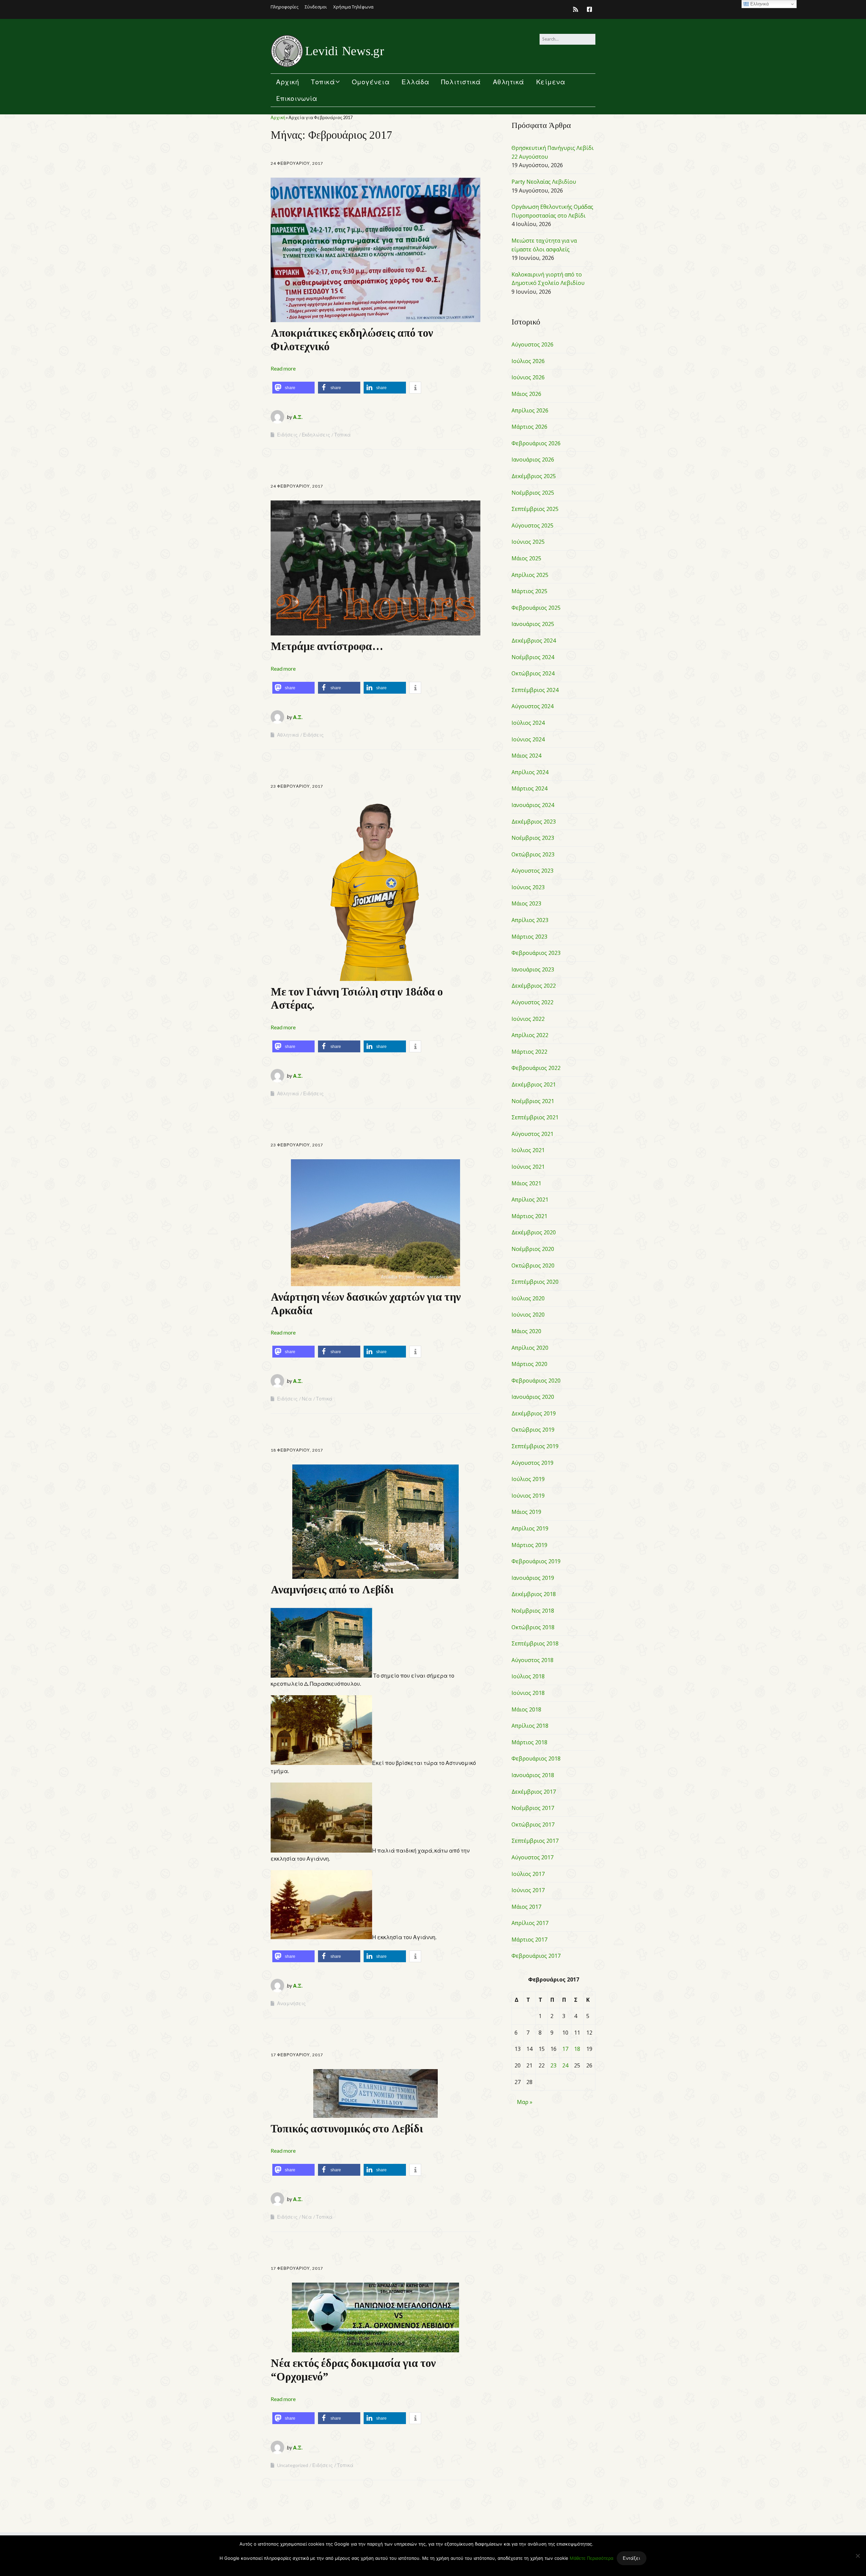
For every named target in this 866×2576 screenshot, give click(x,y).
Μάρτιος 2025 (529, 591)
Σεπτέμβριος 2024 (535, 690)
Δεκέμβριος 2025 (534, 476)
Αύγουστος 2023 (532, 871)
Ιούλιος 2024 (528, 723)
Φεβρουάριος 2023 (536, 953)
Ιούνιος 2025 (528, 542)
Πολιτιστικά (461, 82)
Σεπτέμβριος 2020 (535, 1282)
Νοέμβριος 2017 (533, 1808)
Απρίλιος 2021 (530, 1200)
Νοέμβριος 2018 (533, 1611)
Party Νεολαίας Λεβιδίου (544, 182)
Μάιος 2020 (526, 1331)
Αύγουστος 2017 (532, 1857)
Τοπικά (323, 82)
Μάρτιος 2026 (529, 427)
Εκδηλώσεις (316, 435)
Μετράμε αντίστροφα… (327, 646)
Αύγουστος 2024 (532, 706)
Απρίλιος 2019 (530, 1528)
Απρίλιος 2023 (530, 920)
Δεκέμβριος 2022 (534, 986)
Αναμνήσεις (291, 2003)
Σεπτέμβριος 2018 (535, 1643)
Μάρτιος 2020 (529, 1364)
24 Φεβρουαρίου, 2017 (297, 163)
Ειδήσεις (287, 435)
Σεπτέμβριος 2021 (535, 1117)
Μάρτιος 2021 (529, 1216)
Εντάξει (632, 2558)
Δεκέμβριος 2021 (534, 1084)
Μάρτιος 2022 (529, 1052)
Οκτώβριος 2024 (533, 673)
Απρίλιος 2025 (530, 575)
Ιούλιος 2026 (528, 361)
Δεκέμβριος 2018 (534, 1594)
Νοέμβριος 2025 (533, 493)
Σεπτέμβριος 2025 (535, 509)
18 (577, 2049)
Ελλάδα (415, 82)
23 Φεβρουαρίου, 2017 (297, 786)
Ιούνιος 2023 (528, 887)
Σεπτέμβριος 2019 (535, 1446)
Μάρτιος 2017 (529, 1940)
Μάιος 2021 (526, 1183)
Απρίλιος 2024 (530, 772)
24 (565, 2065)
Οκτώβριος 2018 (533, 1627)
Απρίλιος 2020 (530, 1348)
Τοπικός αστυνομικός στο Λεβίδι (347, 2129)
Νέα (307, 1399)
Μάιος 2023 (526, 903)
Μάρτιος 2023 (529, 937)
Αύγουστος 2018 (532, 1660)
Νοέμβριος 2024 (533, 657)
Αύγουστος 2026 (532, 344)
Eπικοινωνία (297, 98)
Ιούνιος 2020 (528, 1315)
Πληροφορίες (284, 7)
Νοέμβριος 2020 (533, 1249)
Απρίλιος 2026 (530, 410)
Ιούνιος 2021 (528, 1167)
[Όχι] (858, 2556)
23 (553, 2065)
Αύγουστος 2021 (532, 1134)
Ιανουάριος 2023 (533, 969)
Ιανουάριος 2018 (533, 1775)
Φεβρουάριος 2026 (536, 443)
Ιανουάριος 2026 (533, 460)
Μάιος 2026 (526, 394)
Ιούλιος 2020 (528, 1298)
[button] (293, 388)
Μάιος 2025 (526, 558)
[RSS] (577, 9)
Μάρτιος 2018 (529, 1742)
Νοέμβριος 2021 (533, 1101)
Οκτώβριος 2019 (533, 1430)
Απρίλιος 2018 (530, 1726)
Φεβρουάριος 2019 (536, 1561)
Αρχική (288, 82)
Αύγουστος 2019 (532, 1463)
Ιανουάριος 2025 (533, 624)
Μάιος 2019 (526, 1512)
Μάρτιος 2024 (529, 788)
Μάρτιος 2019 (529, 1545)
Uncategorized (293, 2465)
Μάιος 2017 (526, 1907)
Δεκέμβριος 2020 (534, 1232)
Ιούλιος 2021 (528, 1150)
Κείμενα (551, 82)
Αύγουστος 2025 (532, 525)
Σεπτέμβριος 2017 (535, 1841)
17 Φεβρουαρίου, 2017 (297, 2055)
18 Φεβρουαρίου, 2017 (297, 1450)
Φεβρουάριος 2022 (536, 1068)
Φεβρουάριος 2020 (536, 1381)
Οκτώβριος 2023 (533, 854)
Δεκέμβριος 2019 (534, 1413)
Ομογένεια (371, 82)
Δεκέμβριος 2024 (534, 641)
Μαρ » (525, 2102)
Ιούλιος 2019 (528, 1479)
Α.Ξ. (298, 417)
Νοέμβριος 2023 (533, 838)
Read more (283, 368)
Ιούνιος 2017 (528, 1890)
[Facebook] (589, 9)
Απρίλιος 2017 (530, 1923)
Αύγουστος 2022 (532, 1002)
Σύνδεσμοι (316, 7)
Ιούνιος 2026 (528, 377)
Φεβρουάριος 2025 (536, 608)
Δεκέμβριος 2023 (534, 822)
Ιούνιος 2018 (528, 1693)
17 (565, 2049)
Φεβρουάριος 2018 (536, 1759)
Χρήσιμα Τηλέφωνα (353, 7)
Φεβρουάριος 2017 (536, 1956)
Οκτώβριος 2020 (533, 1265)
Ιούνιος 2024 (528, 739)
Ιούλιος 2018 (528, 1676)
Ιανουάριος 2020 (533, 1397)
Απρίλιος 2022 (530, 1035)
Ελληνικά (759, 4)
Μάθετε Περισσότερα (591, 2558)
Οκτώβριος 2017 (533, 1824)
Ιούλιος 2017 (528, 1874)
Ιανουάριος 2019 (533, 1578)
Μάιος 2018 (526, 1709)
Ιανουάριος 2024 (533, 805)
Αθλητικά (509, 82)
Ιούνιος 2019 (528, 1496)
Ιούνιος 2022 (528, 1019)
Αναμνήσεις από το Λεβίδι (332, 1590)
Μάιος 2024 (526, 756)
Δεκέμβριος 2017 (534, 1792)
